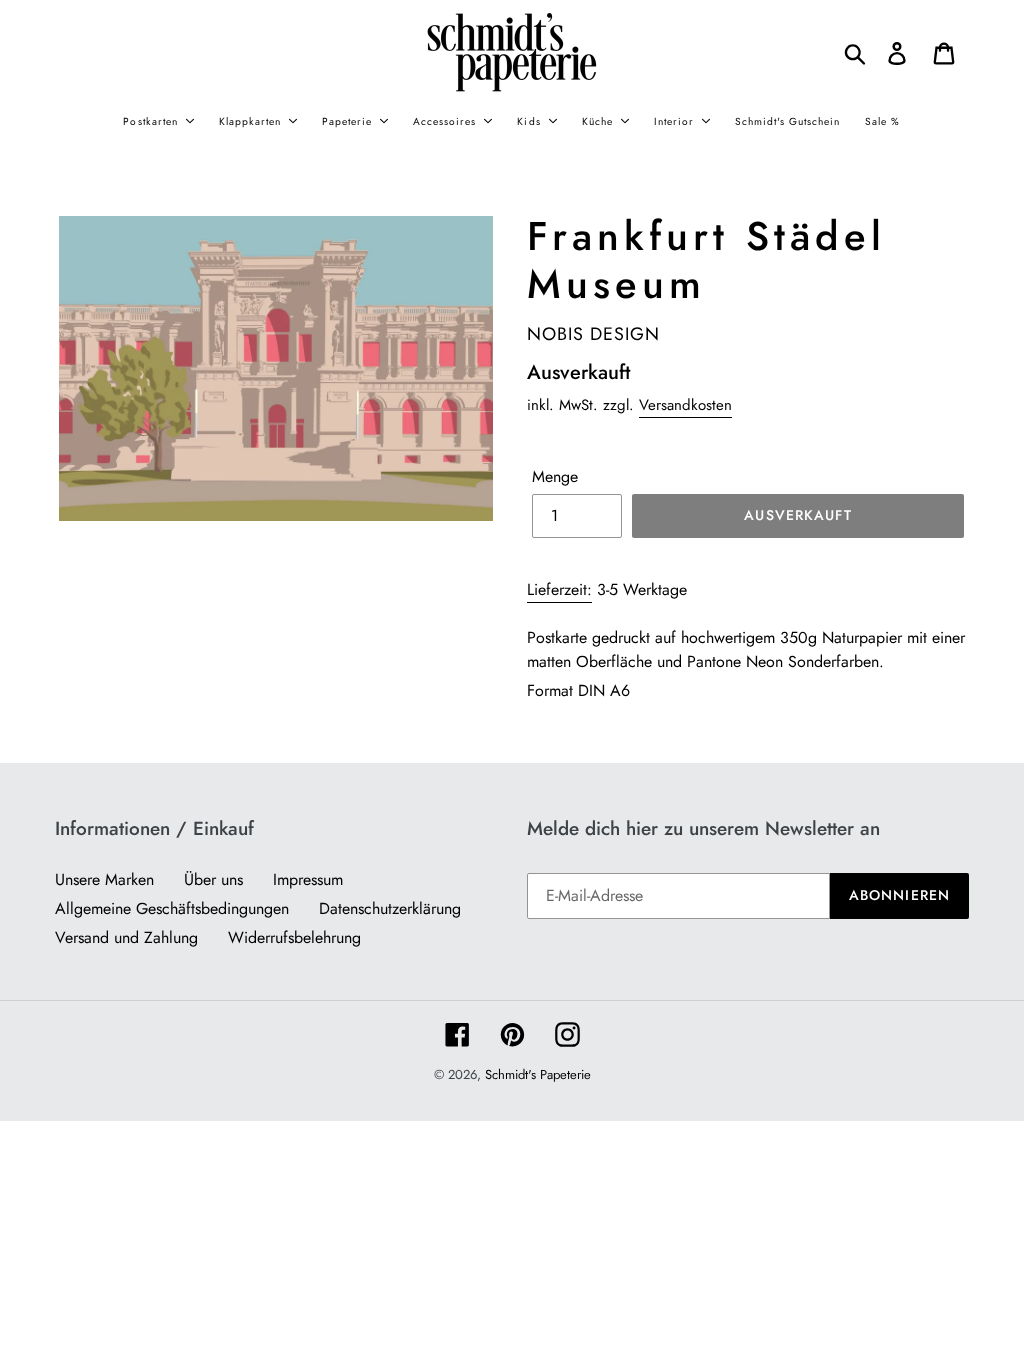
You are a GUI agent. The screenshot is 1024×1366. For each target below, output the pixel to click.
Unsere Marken (104, 879)
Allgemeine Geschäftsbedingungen (172, 908)
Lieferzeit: (559, 589)
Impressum (308, 879)
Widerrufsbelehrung (294, 937)
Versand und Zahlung (126, 937)
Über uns (213, 879)
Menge (555, 476)
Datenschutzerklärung (390, 908)
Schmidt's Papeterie (538, 1074)
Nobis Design (593, 334)
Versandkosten (685, 405)
